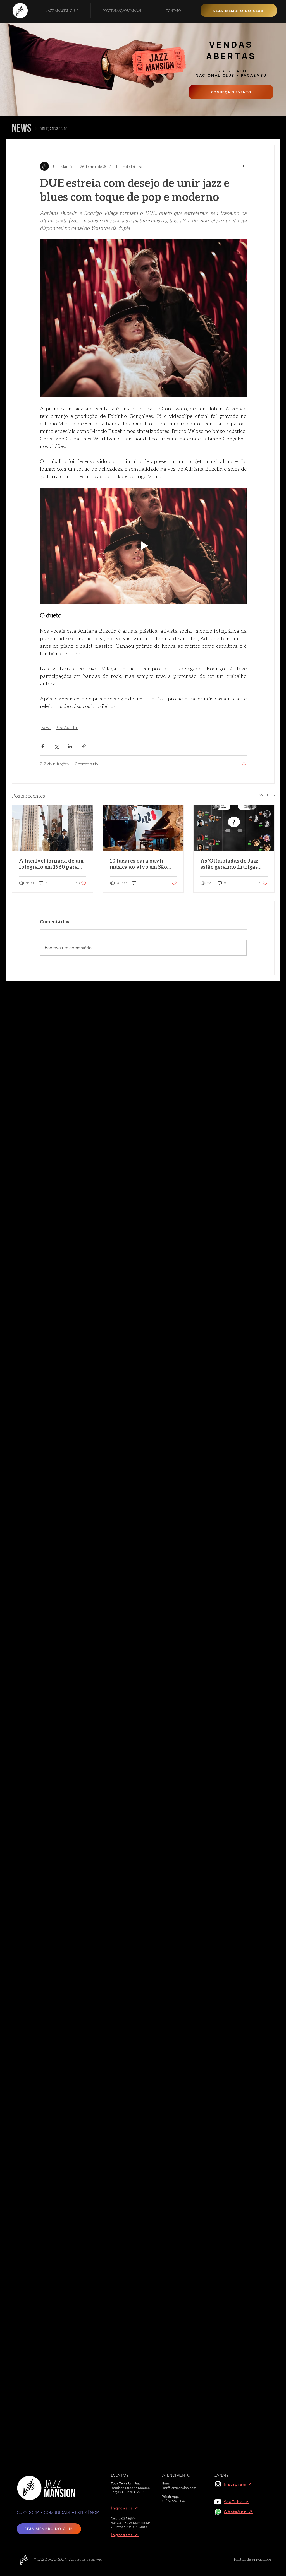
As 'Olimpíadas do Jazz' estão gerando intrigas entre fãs (230, 864)
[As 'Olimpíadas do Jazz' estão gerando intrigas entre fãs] (234, 828)
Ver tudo (267, 795)
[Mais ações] (243, 166)
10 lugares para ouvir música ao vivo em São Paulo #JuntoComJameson (143, 864)
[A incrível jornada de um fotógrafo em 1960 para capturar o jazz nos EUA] (53, 828)
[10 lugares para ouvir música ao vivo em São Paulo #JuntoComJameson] (143, 828)
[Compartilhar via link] (84, 746)
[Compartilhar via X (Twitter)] (56, 746)
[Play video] (143, 546)
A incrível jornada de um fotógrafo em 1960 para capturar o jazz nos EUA (51, 864)
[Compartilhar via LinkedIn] (70, 746)
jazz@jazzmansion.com (179, 2488)
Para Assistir (67, 727)
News (46, 727)
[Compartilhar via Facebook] (43, 746)
